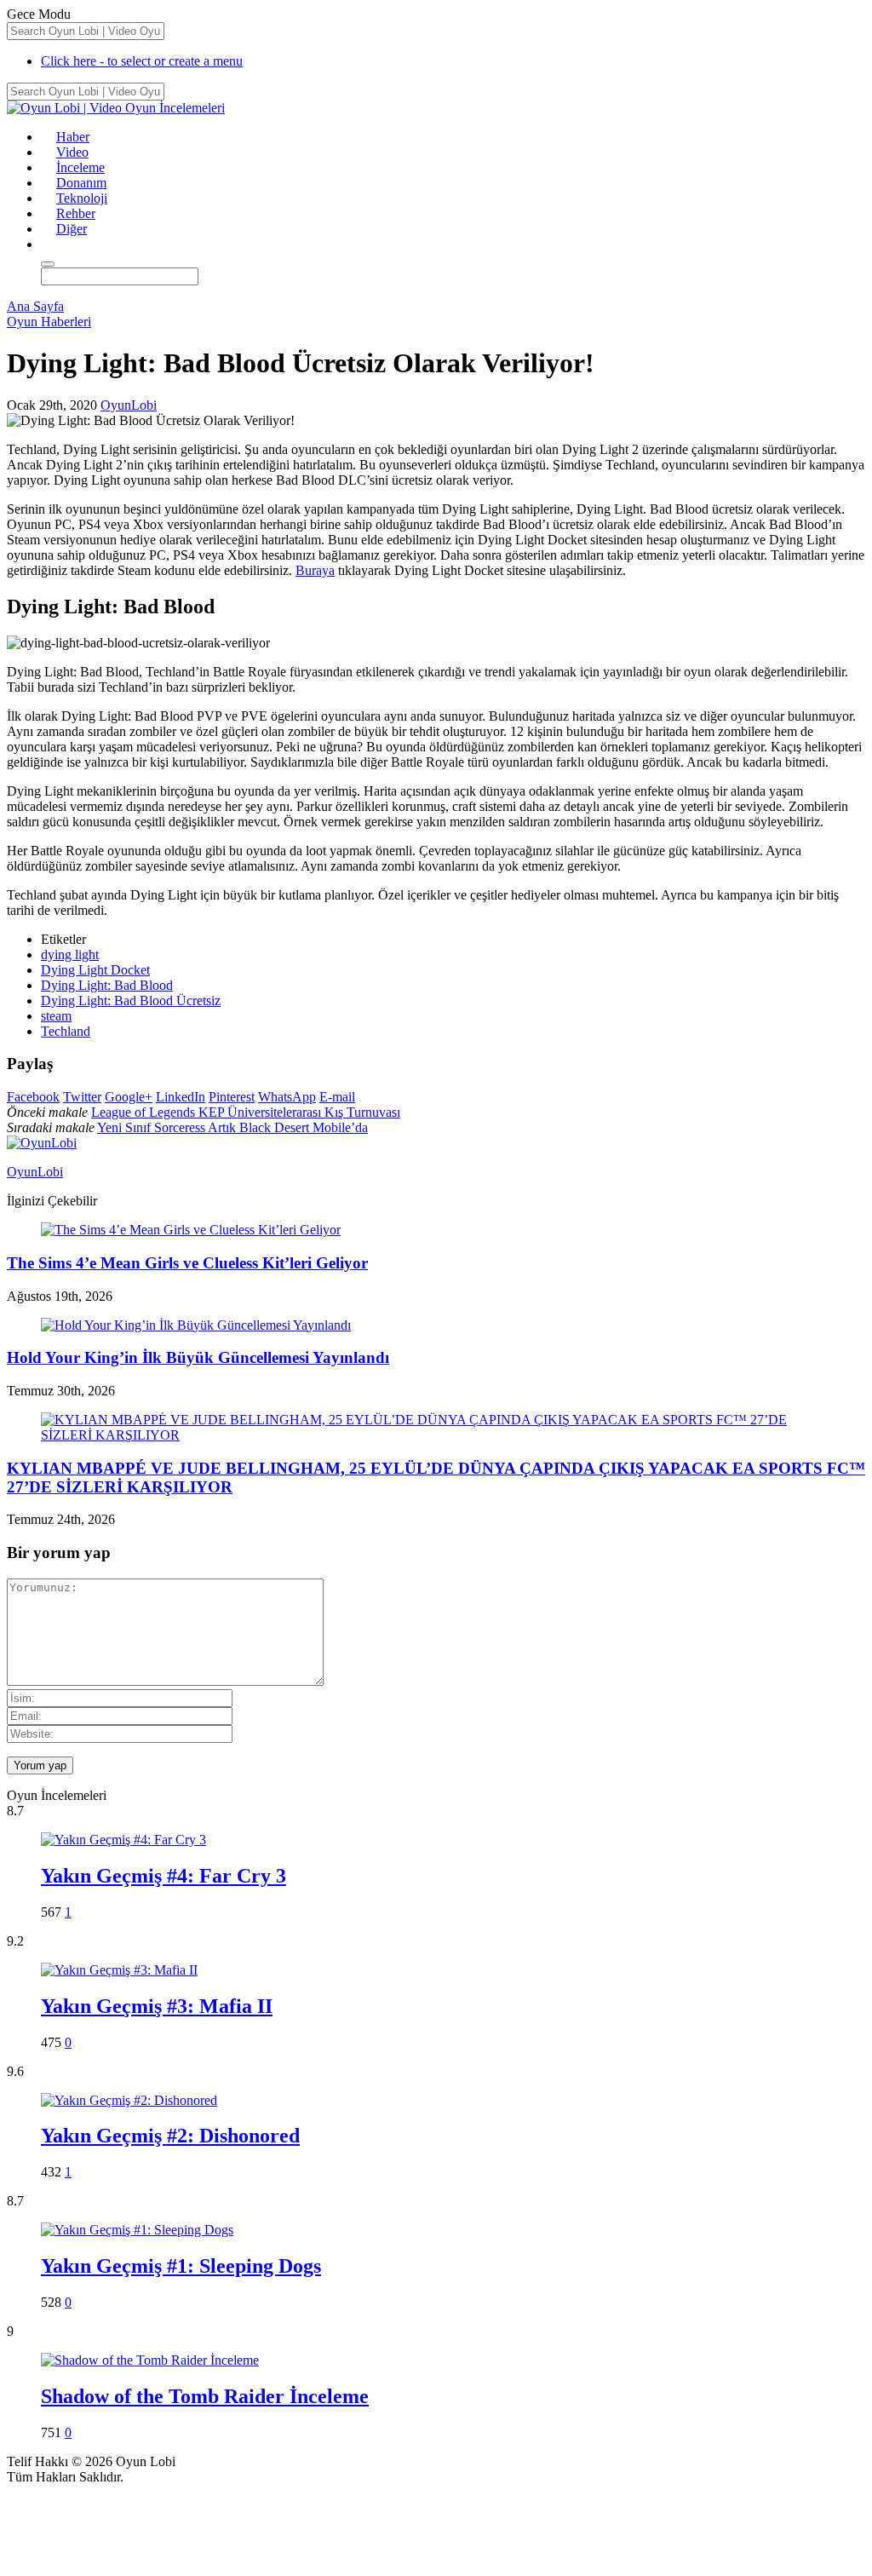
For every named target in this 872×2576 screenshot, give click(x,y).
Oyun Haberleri (49, 322)
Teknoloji (82, 198)
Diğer (72, 229)
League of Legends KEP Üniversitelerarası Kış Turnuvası (246, 1112)
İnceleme (80, 167)
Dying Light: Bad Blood (107, 985)
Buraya (315, 570)
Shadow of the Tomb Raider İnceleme (205, 2396)
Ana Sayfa (35, 306)
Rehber (76, 213)
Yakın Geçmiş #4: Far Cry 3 (163, 1876)
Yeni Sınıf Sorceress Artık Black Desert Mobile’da (232, 1127)
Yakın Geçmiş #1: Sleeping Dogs (181, 2266)
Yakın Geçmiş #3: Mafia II (157, 2006)
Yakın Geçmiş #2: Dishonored (170, 2136)
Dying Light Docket (95, 970)
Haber (73, 137)
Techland (66, 1031)
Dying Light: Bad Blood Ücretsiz (131, 1000)
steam (56, 1016)
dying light (70, 954)
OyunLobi (129, 405)
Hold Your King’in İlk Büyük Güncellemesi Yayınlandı (198, 1357)
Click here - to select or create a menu (142, 61)
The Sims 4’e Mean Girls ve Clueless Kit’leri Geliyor (187, 1263)
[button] (49, 244)
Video (72, 152)
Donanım (81, 183)
